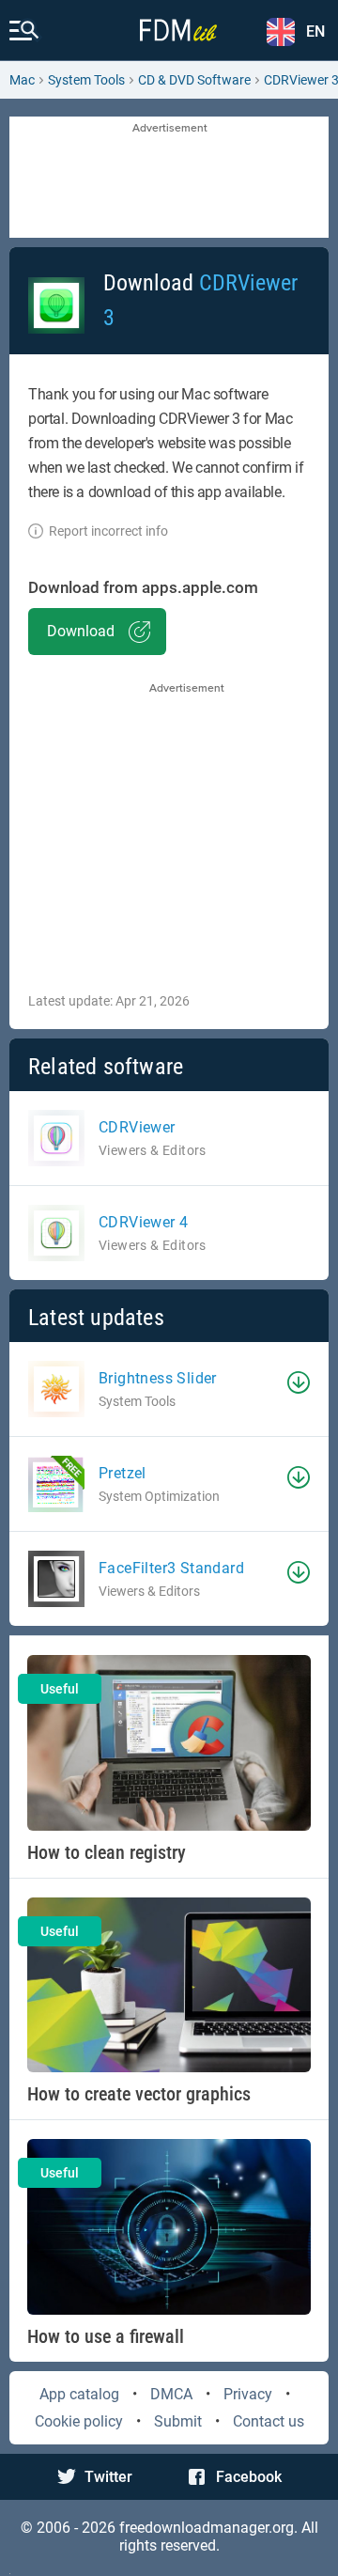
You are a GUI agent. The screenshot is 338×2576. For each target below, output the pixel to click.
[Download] (299, 1382)
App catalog (79, 2394)
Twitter (108, 2477)
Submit (178, 2421)
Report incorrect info (108, 531)
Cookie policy (79, 2421)
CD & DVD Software (194, 80)
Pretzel (123, 1473)
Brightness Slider (158, 1378)
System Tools (86, 80)
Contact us (269, 2421)
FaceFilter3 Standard (171, 1568)
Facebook (249, 2477)
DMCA (171, 2394)
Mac (22, 80)
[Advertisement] (169, 179)
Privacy (248, 2394)
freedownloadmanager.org (207, 2528)
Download (81, 631)
